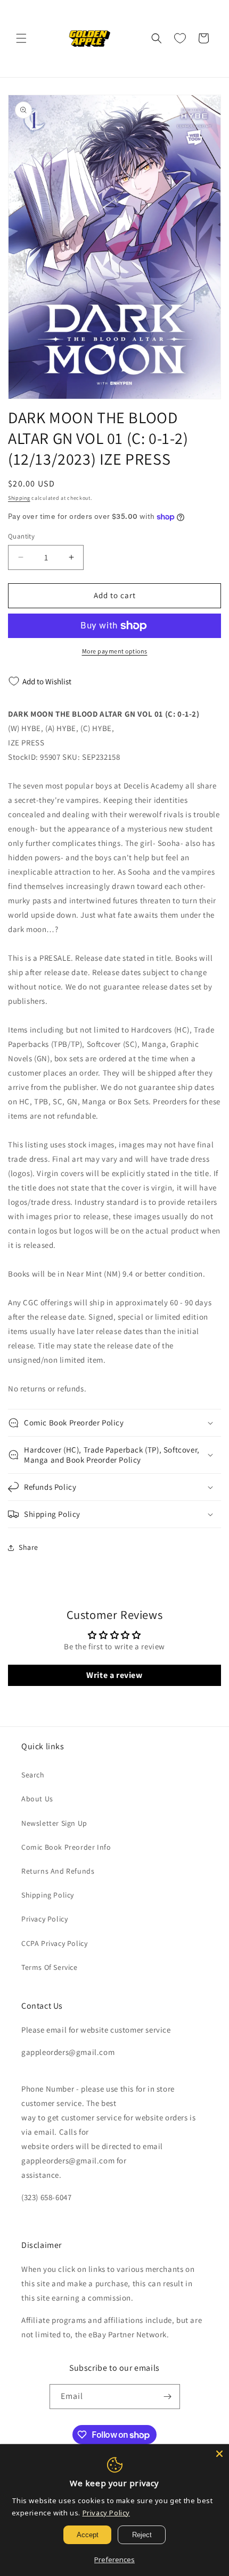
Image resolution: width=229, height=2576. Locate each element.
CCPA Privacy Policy (54, 1943)
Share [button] (28, 1547)
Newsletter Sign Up (54, 1823)
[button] (21, 38)
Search (33, 1775)
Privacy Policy (44, 1919)
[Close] (219, 2454)
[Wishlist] (180, 38)
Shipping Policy (48, 1895)
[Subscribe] (168, 2397)
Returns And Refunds (58, 1871)
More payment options (115, 651)
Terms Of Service (50, 1967)
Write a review (114, 1675)
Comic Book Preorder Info (66, 1847)
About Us (37, 1799)
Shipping (19, 498)
